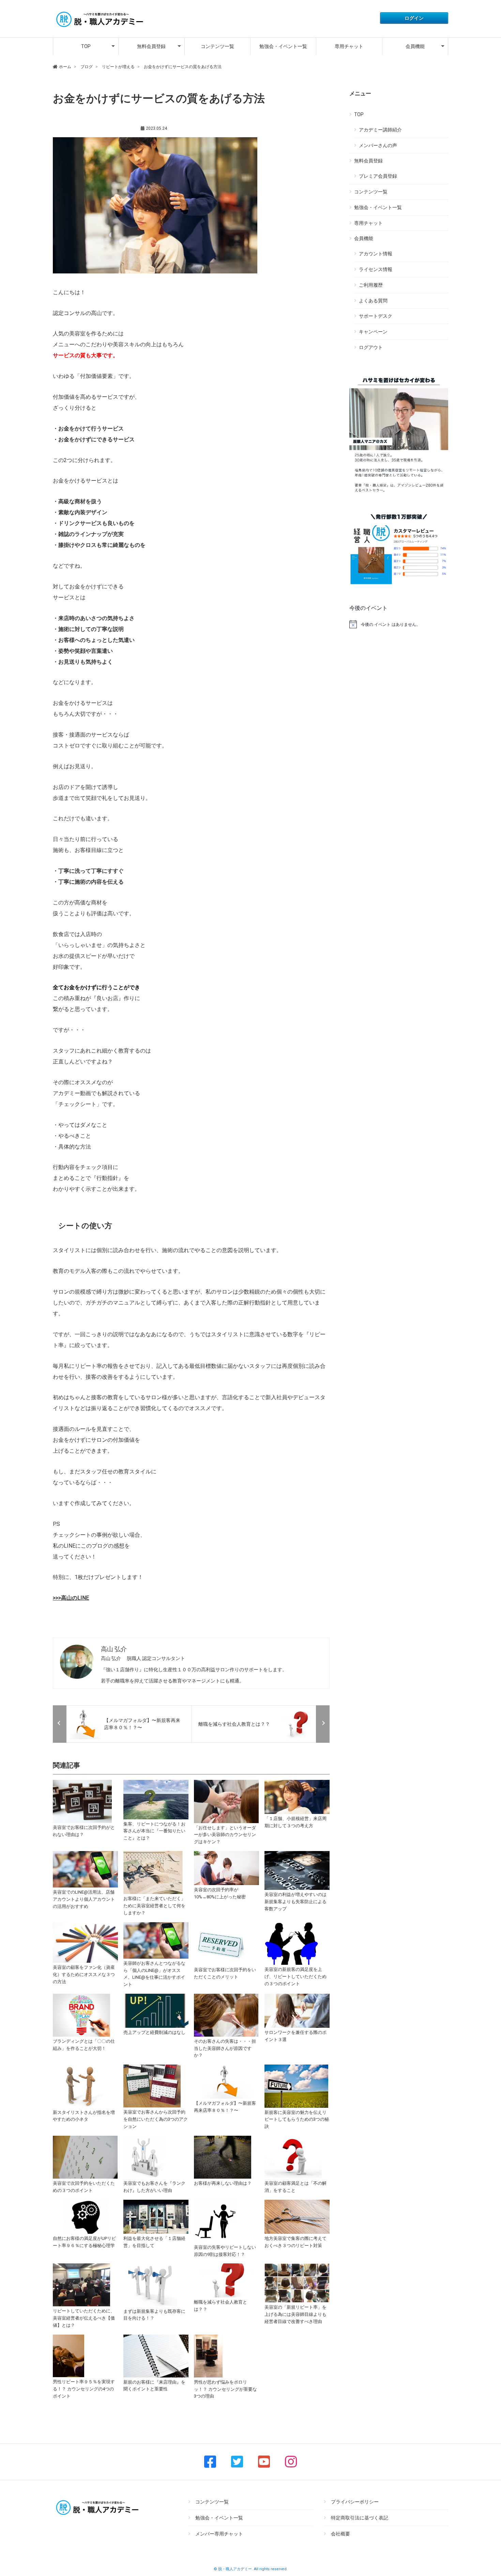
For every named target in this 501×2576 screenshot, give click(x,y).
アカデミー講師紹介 (380, 130)
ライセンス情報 (376, 269)
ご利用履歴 (371, 285)
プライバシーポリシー (355, 2502)
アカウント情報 (376, 254)
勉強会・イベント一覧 (283, 46)
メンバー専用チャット (219, 2534)
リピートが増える (71, 128)
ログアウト (371, 347)
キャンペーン (373, 332)
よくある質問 (373, 301)
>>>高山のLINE (71, 1598)
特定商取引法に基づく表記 (360, 2518)
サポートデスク (376, 316)
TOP (86, 46)
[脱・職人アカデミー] (99, 28)
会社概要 (340, 2534)
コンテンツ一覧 (217, 46)
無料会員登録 (151, 46)
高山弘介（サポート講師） (113, 128)
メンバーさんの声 (378, 145)
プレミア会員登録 (378, 176)
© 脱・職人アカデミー (233, 2569)
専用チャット (349, 46)
